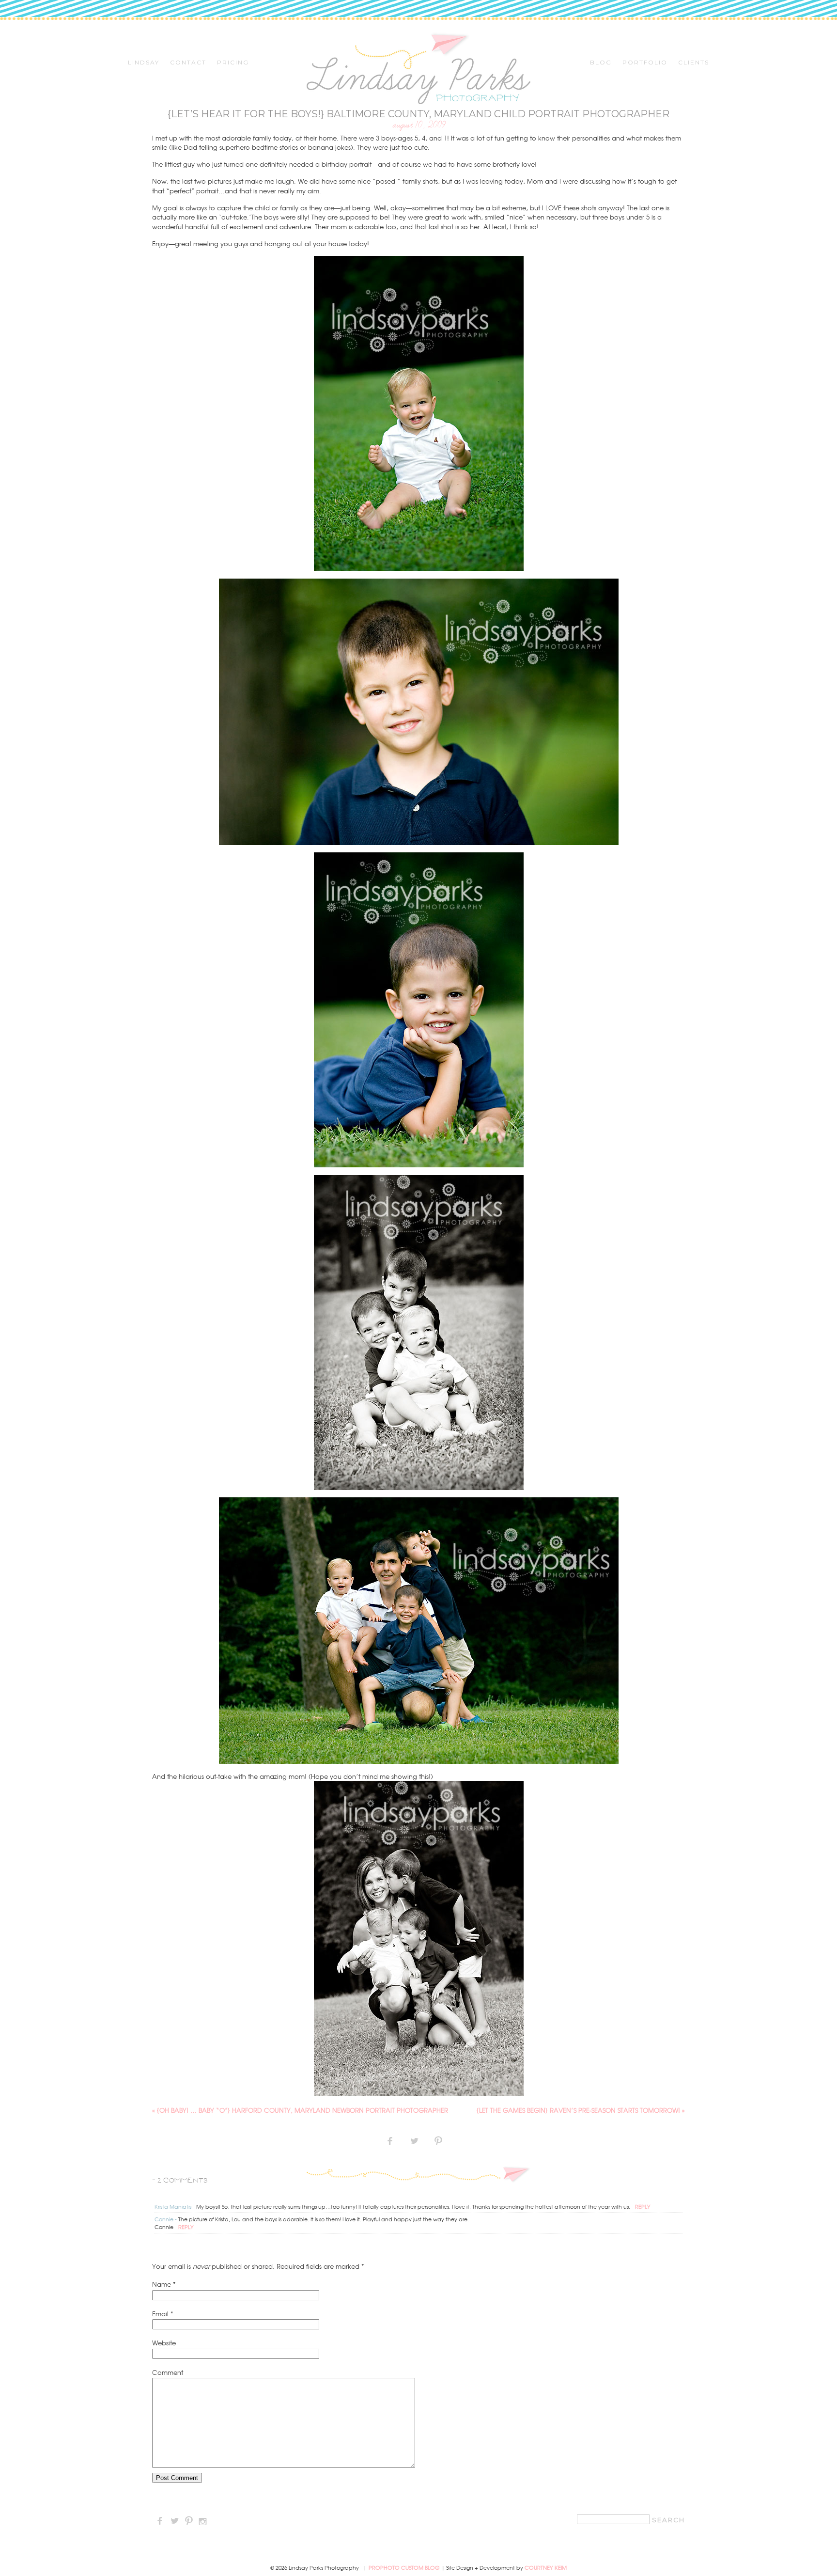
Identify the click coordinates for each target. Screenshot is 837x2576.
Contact (188, 63)
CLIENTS (694, 63)
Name (162, 2284)
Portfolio (645, 63)
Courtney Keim (546, 2567)
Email (160, 2314)
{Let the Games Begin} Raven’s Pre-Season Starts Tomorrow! (581, 2110)
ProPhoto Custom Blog (404, 2567)
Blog (601, 63)
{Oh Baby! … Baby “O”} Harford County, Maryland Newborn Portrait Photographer (300, 2110)
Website (164, 2343)
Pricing (233, 63)
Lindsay (144, 63)
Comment (168, 2372)
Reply (643, 2206)
